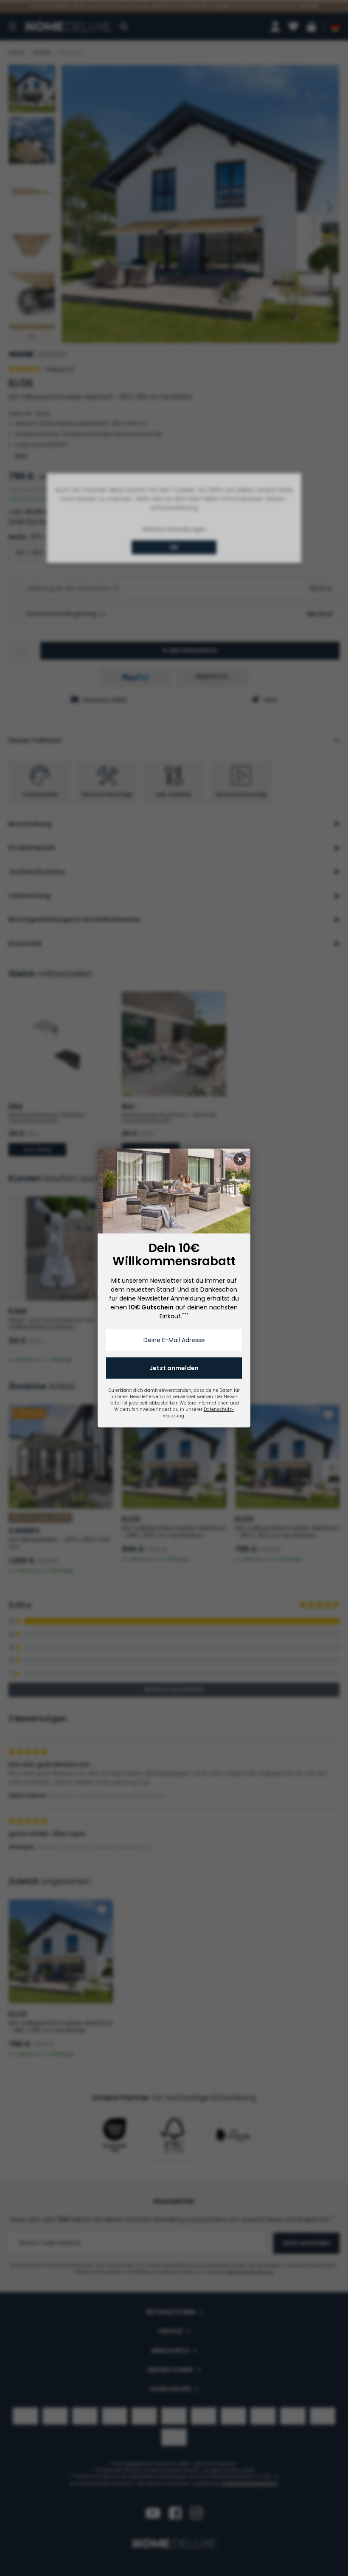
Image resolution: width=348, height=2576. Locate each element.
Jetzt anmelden (174, 1368)
